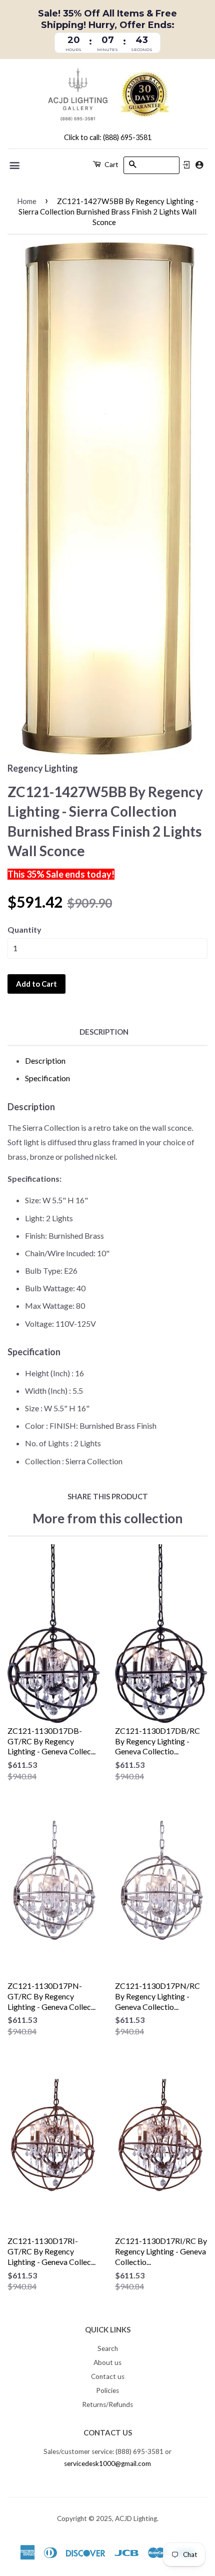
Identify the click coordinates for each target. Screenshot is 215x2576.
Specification (47, 1078)
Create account (199, 165)
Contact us (108, 2376)
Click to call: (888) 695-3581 (108, 137)
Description (104, 1032)
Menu (15, 166)
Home (27, 201)
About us (107, 2362)
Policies (107, 2390)
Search (108, 2348)
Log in (186, 165)
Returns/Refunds (107, 2404)
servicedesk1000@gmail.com (107, 2463)
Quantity (24, 929)
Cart (111, 164)
